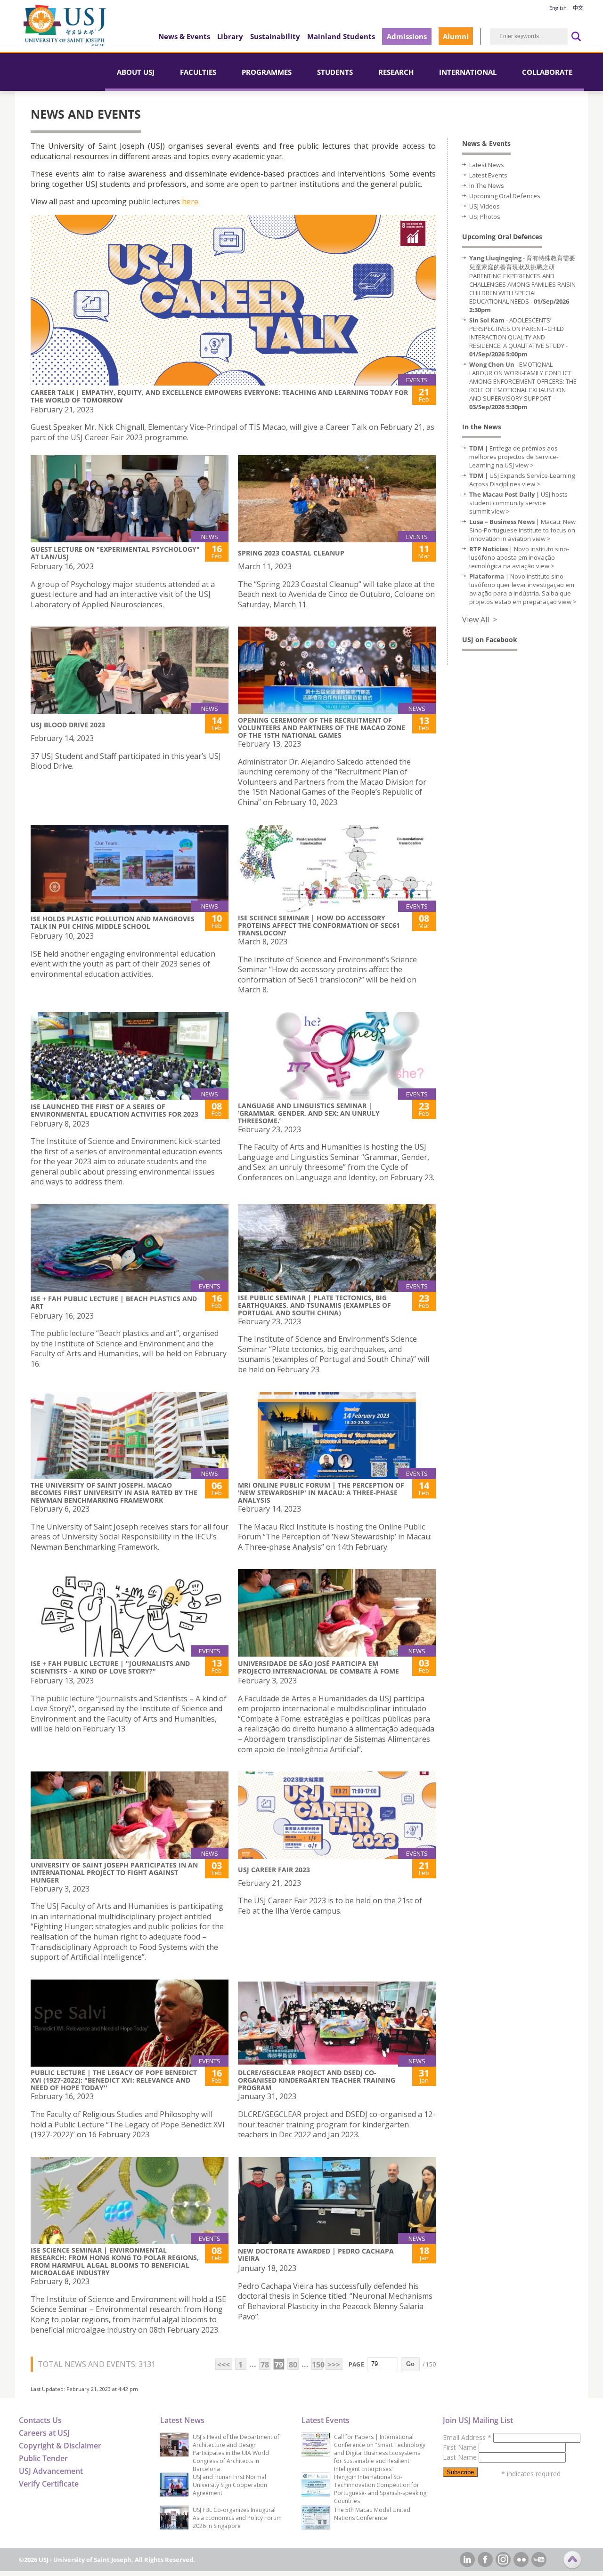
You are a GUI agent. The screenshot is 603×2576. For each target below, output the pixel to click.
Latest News (487, 165)
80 (293, 2365)
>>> (334, 2365)
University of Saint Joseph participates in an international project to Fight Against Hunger (114, 1872)
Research (396, 72)
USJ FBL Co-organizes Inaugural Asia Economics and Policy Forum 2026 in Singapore (237, 2518)
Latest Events (488, 175)
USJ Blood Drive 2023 (68, 725)
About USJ (136, 72)
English (558, 8)
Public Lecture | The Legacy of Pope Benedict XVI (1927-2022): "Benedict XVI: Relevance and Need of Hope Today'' (114, 2080)
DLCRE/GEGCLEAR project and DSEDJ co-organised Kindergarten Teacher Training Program (317, 2080)
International (468, 72)
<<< (224, 2365)
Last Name (461, 2457)
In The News (487, 185)
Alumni (456, 36)
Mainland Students (341, 36)
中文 (578, 8)
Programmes (267, 72)
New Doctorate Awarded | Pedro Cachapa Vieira (316, 2255)
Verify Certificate (49, 2484)
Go (410, 2364)
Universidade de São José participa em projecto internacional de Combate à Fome (318, 1667)
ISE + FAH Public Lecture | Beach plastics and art (114, 1302)
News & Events (184, 36)
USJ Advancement (51, 2471)
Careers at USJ (44, 2433)
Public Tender (43, 2458)
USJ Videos (485, 206)
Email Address (467, 2437)
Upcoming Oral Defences (505, 196)
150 (317, 2365)
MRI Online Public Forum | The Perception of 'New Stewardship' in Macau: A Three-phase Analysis (321, 1493)
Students (335, 72)
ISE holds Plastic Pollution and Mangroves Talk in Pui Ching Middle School (113, 922)
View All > (480, 620)
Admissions (407, 36)
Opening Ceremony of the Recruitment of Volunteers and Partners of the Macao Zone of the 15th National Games (322, 728)
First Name (461, 2447)
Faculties (198, 72)
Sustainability (275, 36)
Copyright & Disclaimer (60, 2446)
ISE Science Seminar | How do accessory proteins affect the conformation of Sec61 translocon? (319, 925)
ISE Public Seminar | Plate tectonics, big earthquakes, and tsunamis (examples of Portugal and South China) (314, 1305)
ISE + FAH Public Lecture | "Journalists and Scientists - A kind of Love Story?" (110, 1667)
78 (265, 2365)
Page (356, 2364)
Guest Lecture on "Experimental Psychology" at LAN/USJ (115, 553)
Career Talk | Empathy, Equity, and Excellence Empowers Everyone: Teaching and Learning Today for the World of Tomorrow (219, 396)
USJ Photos (485, 217)
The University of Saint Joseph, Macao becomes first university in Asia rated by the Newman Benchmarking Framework (114, 1493)
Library (230, 36)
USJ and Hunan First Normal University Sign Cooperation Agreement (230, 2485)
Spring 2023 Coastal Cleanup (291, 553)
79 (279, 2365)
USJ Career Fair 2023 (274, 1870)
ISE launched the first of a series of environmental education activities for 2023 (114, 1110)
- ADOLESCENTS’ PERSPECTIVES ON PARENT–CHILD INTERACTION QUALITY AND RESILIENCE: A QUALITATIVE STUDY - (518, 337)
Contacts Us (40, 2420)
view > (525, 465)
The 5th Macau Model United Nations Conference (372, 2514)
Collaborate (547, 72)
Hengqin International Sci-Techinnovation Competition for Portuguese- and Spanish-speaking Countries (380, 2489)
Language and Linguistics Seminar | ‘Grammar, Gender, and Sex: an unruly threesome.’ (309, 1113)
